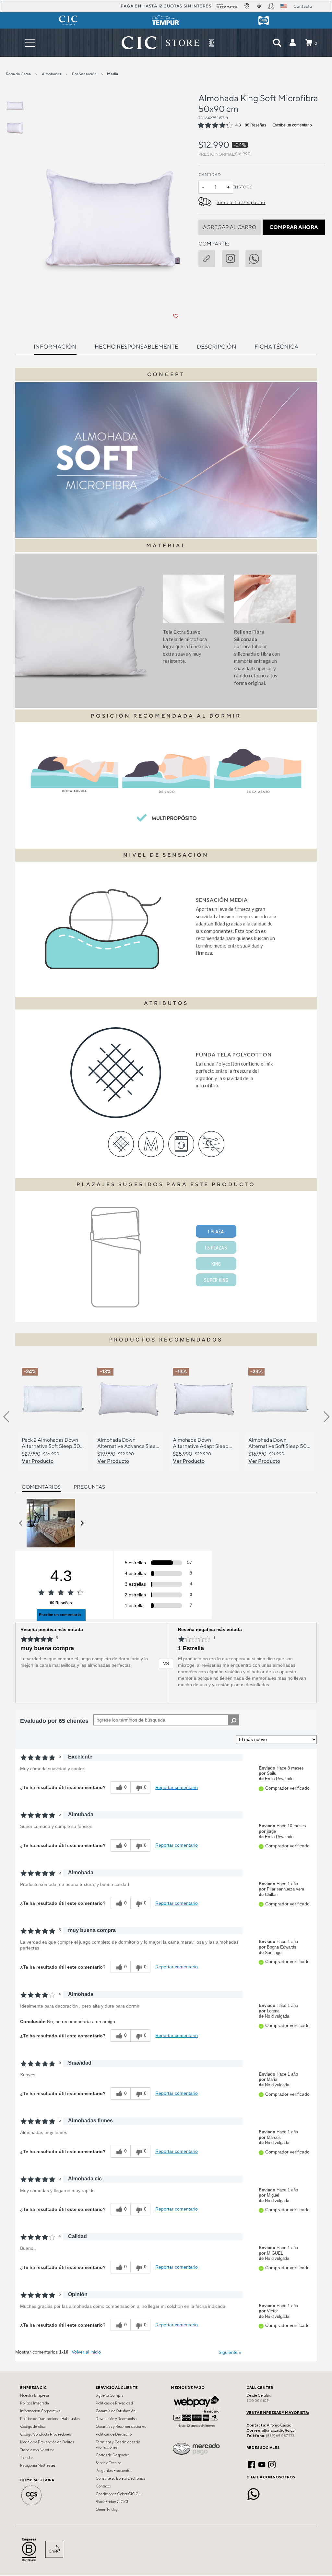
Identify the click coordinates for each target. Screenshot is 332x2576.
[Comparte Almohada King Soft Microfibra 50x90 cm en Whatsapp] (257, 257)
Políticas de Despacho (114, 2434)
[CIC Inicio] (160, 43)
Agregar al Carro (230, 227)
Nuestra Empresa (35, 2395)
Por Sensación (84, 74)
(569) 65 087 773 (280, 2436)
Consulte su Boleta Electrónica (121, 2478)
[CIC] (68, 20)
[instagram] (234, 257)
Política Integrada (35, 2403)
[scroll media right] (82, 1523)
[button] (292, 43)
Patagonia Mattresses (38, 2465)
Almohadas (51, 74)
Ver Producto (38, 1461)
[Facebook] (251, 2464)
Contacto (103, 2486)
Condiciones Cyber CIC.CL (118, 2494)
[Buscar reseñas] (234, 1720)
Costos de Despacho (112, 2455)
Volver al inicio (86, 2352)
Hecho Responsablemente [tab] (136, 346)
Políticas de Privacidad (114, 2403)
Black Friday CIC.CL (112, 2502)
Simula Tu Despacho (241, 202)
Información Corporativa (40, 2411)
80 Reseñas (255, 125)
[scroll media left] (21, 1523)
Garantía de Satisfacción (116, 2411)
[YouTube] (262, 2464)
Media (113, 74)
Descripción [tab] (217, 346)
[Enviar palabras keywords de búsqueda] (277, 43)
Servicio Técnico (108, 2463)
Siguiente (230, 2352)
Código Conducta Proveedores (45, 2434)
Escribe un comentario (292, 125)
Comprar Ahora (294, 227)
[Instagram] (272, 2464)
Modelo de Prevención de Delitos (47, 2442)
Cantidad (210, 175)
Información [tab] (55, 346)
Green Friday (107, 2510)
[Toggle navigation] (30, 43)
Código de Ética (33, 2427)
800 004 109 (258, 2401)
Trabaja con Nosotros (37, 2450)
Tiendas (27, 2458)
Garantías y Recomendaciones (121, 2427)
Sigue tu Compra (110, 2395)
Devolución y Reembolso (116, 2419)
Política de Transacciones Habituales (50, 2419)
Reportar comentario (177, 1787)
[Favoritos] (176, 316)
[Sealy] (264, 20)
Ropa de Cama (18, 74)
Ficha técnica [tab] (276, 346)
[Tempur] (166, 20)
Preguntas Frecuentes (114, 2471)
